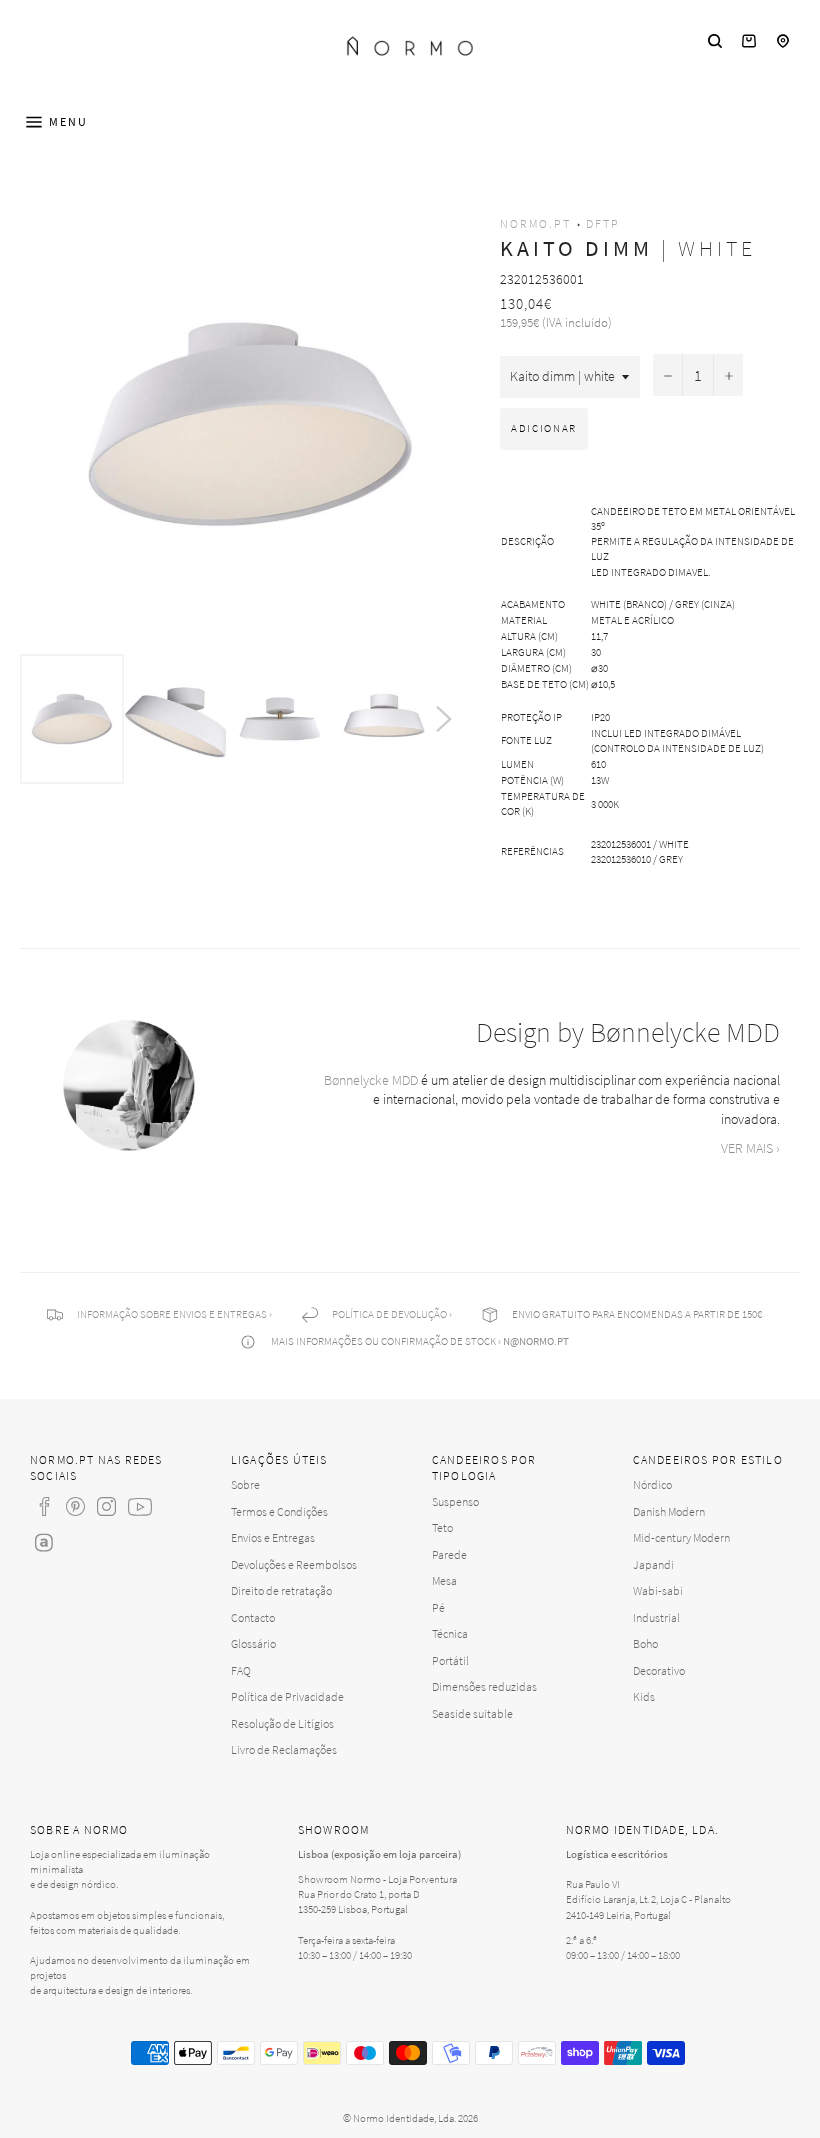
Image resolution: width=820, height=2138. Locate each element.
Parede (449, 1554)
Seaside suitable (472, 1713)
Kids (644, 1696)
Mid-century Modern (681, 1537)
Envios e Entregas (273, 1537)
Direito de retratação (281, 1590)
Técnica (450, 1633)
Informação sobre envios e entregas (172, 1314)
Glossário (253, 1643)
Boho (645, 1643)
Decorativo (659, 1670)
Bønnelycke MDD (371, 1080)
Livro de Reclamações (284, 1749)
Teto (442, 1527)
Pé (438, 1607)
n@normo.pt (536, 1341)
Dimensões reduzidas (484, 1686)
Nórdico (652, 1484)
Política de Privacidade (287, 1696)
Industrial (656, 1617)
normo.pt (535, 223)
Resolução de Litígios (282, 1723)
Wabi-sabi (658, 1590)
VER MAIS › (750, 1148)
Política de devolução (389, 1314)
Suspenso (455, 1501)
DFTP (603, 223)
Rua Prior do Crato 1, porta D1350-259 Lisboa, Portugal (359, 1901)
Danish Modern (669, 1511)
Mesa (444, 1580)
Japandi (653, 1564)
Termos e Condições (279, 1511)
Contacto (253, 1617)
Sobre (245, 1484)
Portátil (450, 1660)
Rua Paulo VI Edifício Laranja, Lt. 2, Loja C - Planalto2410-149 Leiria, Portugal (648, 1899)
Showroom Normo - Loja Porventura (377, 1879)
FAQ (241, 1670)
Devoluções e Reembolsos (294, 1564)
